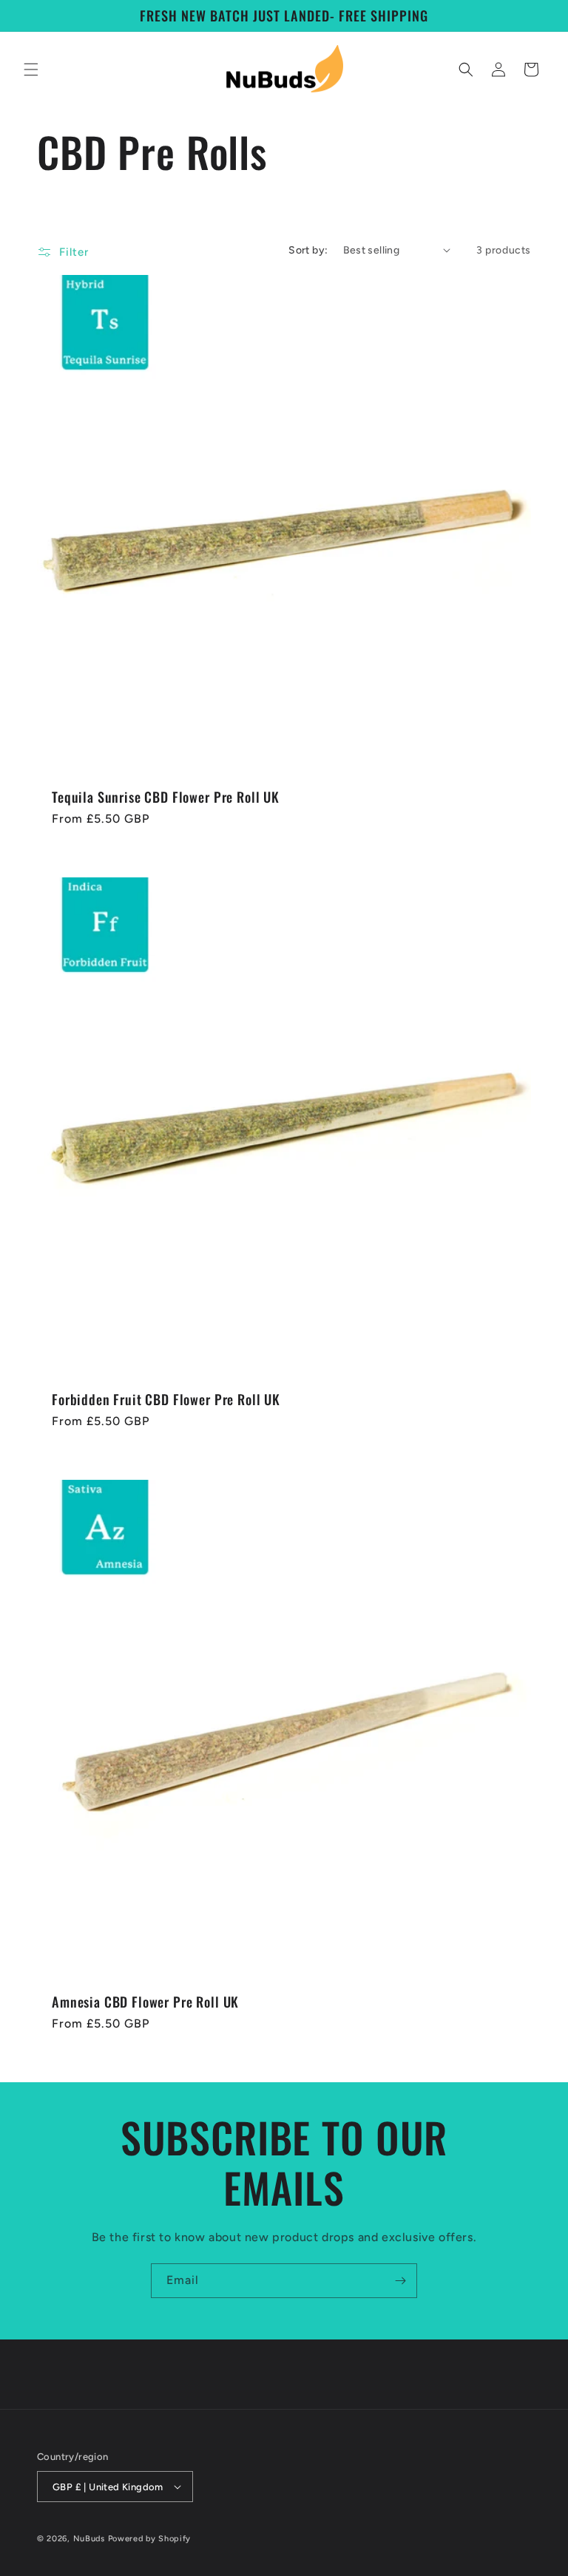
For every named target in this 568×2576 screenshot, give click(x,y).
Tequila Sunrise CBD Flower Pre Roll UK (166, 797)
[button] (31, 69)
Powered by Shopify (150, 2539)
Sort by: (308, 250)
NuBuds (89, 2539)
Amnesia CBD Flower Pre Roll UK (145, 2002)
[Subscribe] (400, 2281)
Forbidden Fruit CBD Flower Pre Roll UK (166, 1399)
